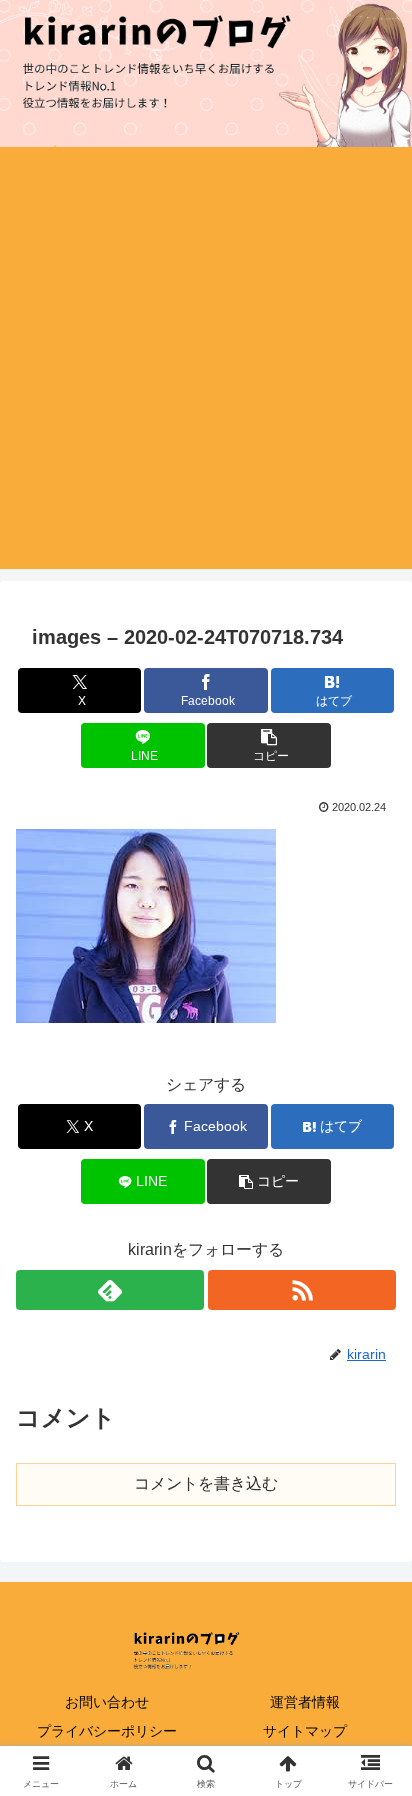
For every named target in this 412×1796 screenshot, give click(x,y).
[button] (269, 745)
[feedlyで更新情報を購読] (110, 1290)
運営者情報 (305, 1702)
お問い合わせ (107, 1702)
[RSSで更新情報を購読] (302, 1290)
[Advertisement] (206, 363)
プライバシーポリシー (107, 1731)
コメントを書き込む (206, 1483)
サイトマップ (305, 1731)
